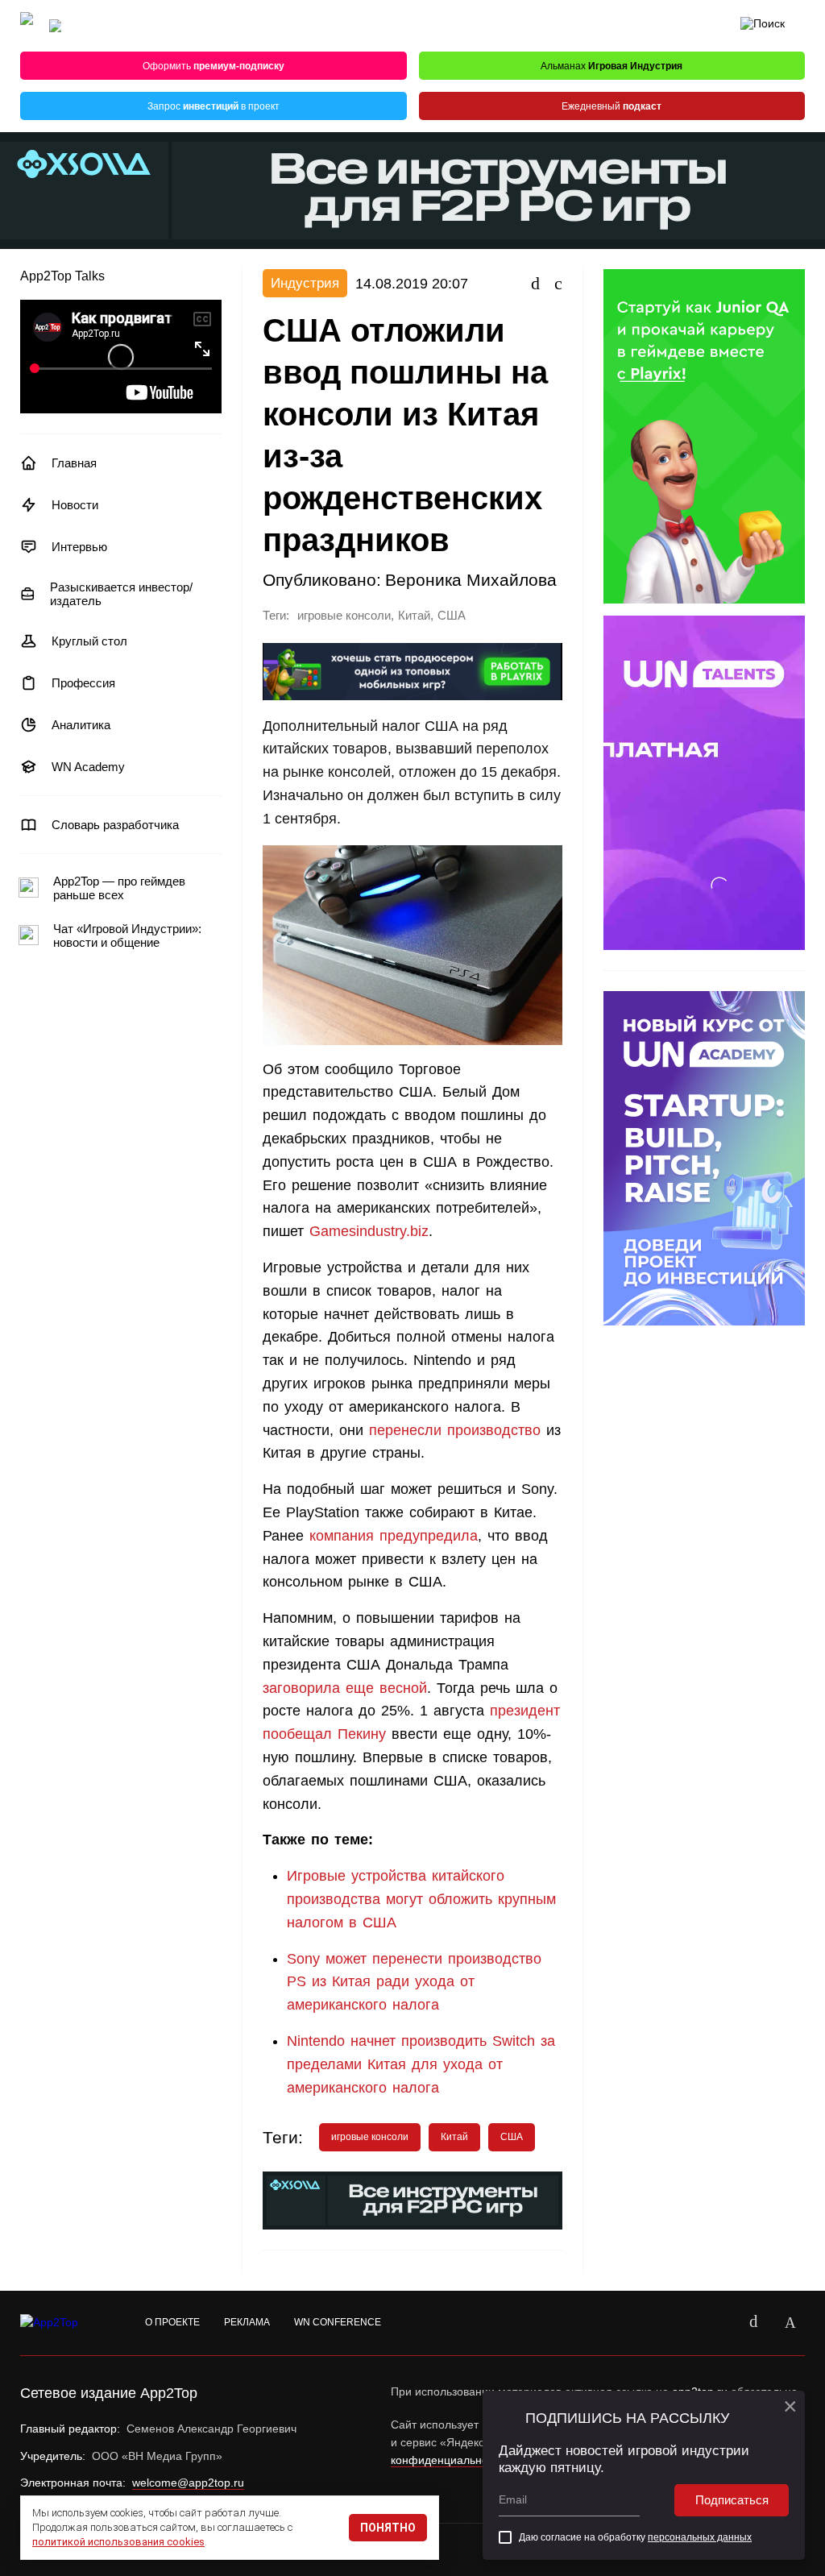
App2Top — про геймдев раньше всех (119, 888)
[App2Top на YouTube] (716, 2323)
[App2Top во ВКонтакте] (753, 2323)
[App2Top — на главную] (64, 2323)
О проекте (172, 2322)
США (452, 616)
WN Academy (88, 767)
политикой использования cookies (118, 2542)
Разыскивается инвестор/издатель (121, 594)
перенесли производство (455, 1430)
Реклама (247, 2322)
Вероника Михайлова (471, 580)
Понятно (388, 2528)
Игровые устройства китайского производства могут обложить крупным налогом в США (421, 1899)
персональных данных (700, 2537)
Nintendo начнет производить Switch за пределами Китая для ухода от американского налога (421, 2064)
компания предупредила (394, 1536)
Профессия (83, 683)
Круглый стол (89, 641)
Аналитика (81, 725)
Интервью (79, 547)
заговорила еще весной (345, 1688)
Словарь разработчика (115, 825)
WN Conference (338, 2322)
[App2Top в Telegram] (790, 2323)
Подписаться (732, 2500)
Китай (414, 616)
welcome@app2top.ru (188, 2483)
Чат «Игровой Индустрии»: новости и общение (127, 935)
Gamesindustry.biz (369, 1231)
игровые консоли (344, 616)
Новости (75, 505)
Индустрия (305, 283)
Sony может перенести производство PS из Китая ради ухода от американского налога (414, 1982)
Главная (74, 463)
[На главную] (27, 26)
